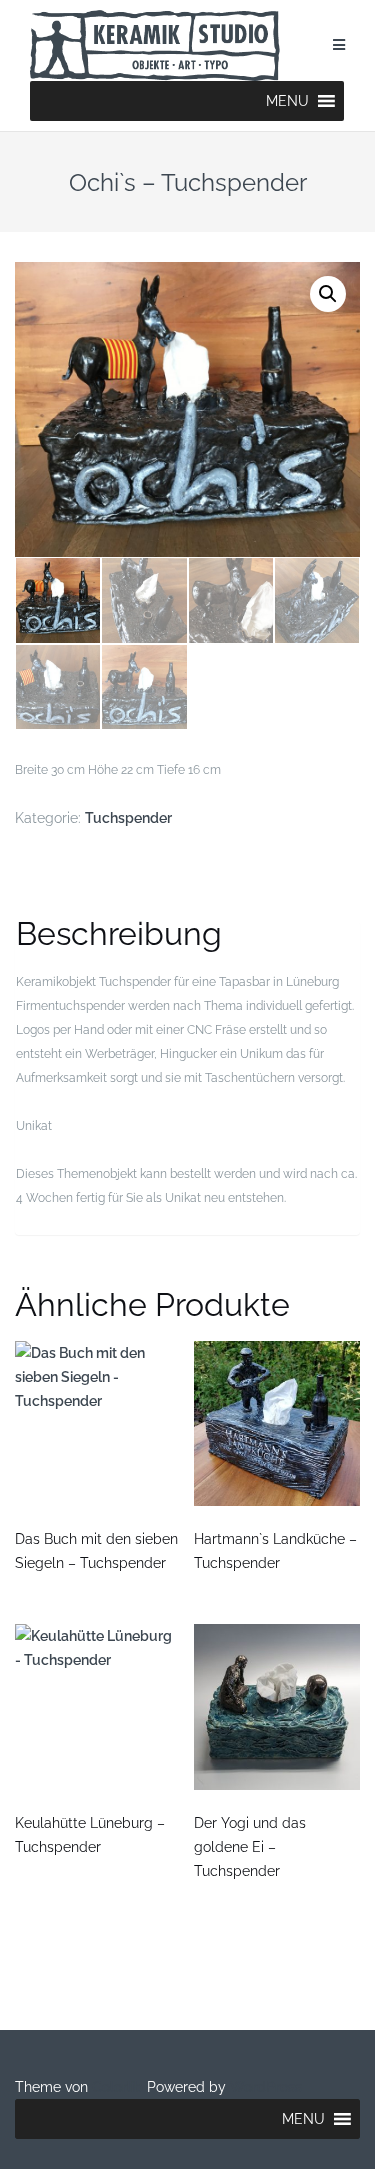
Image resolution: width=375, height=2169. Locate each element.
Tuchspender (128, 818)
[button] (287, 101)
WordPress (266, 2087)
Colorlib (117, 2087)
